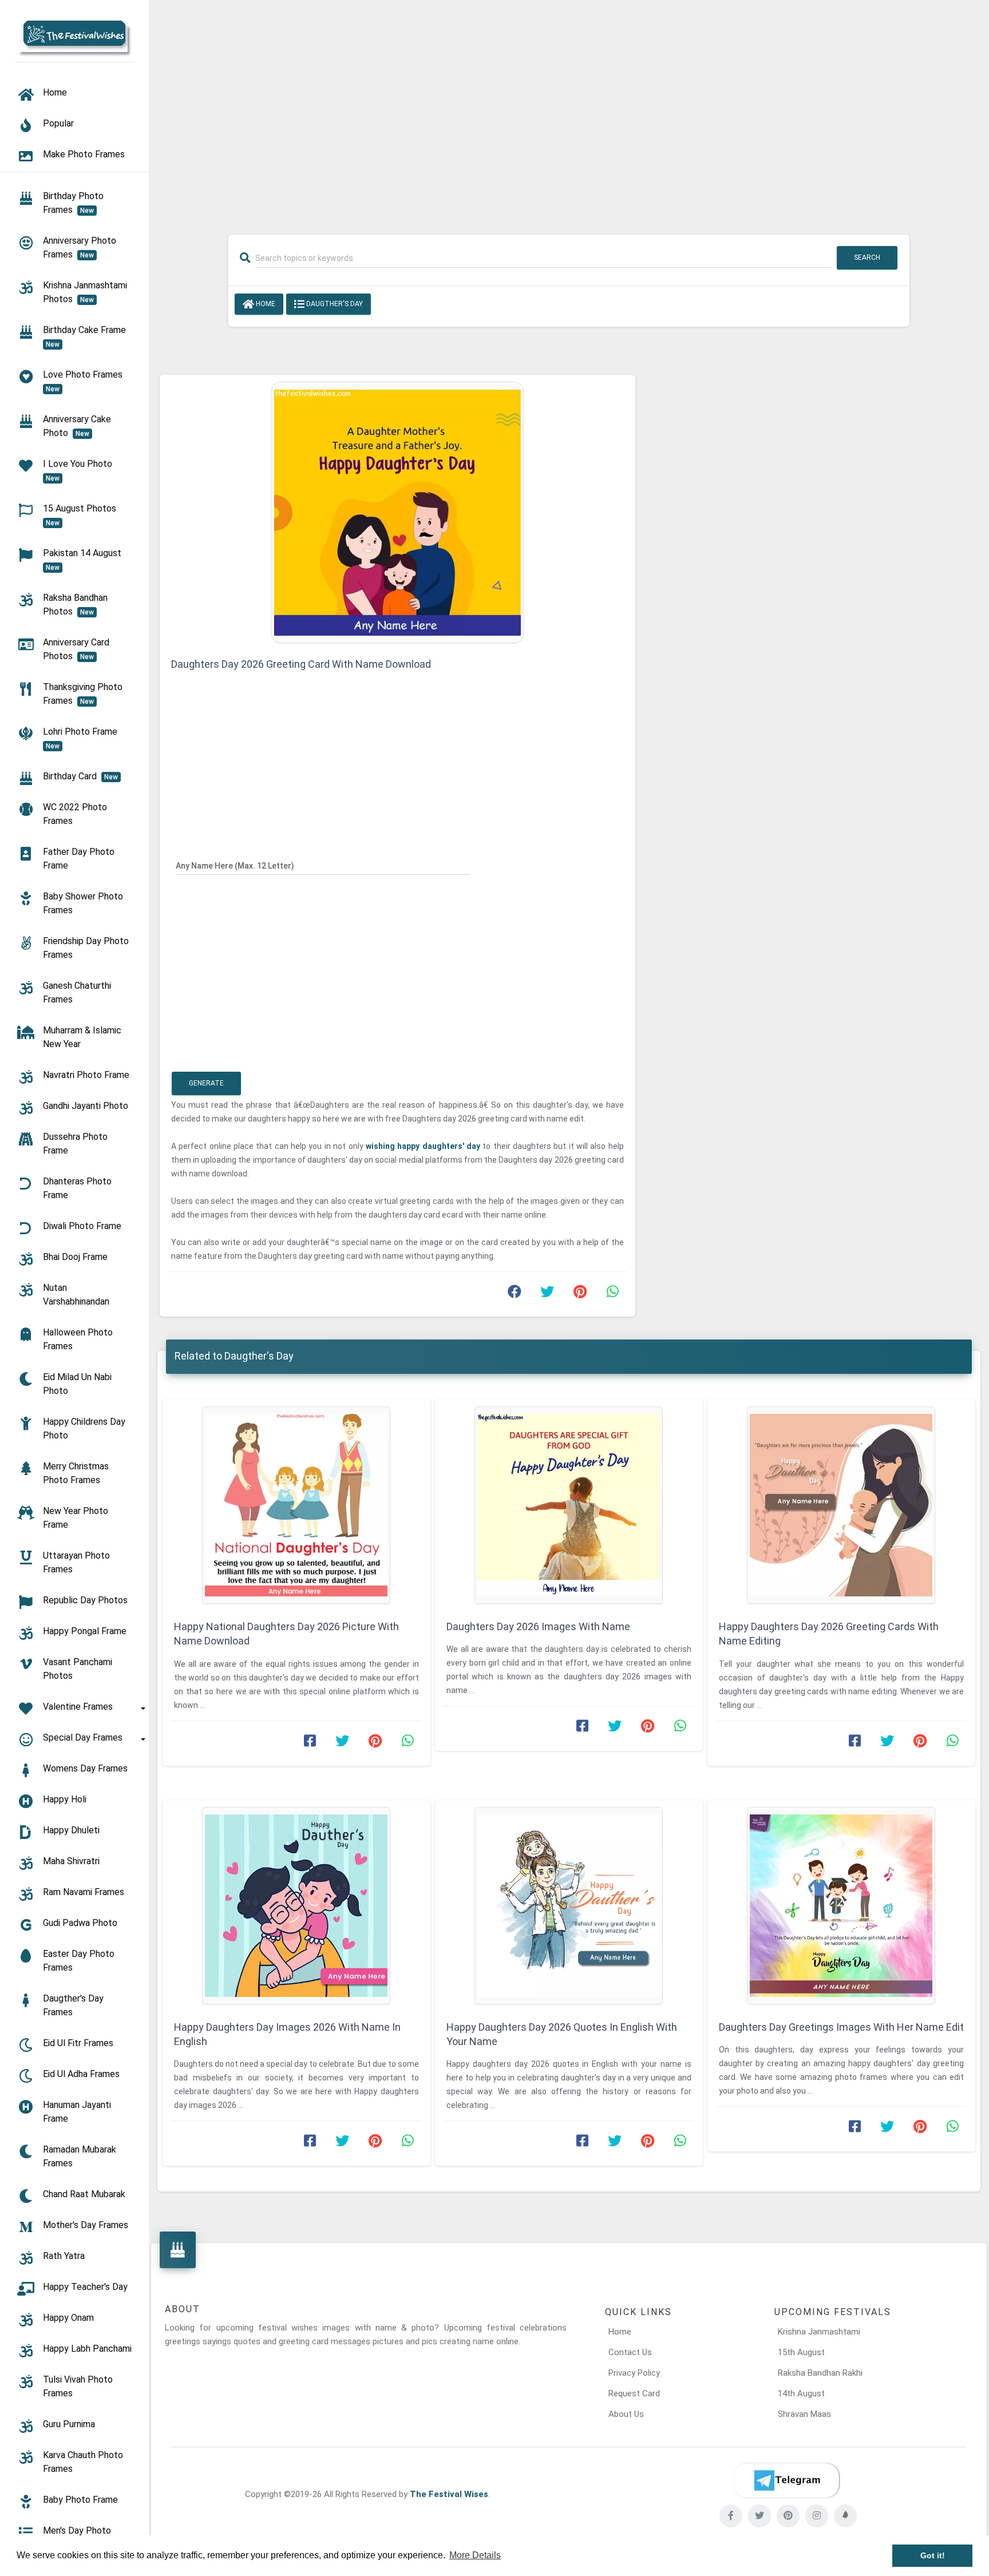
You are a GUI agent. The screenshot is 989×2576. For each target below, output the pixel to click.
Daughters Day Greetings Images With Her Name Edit (841, 2027)
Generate (206, 1083)
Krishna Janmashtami (819, 2332)
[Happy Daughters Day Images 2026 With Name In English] (296, 1906)
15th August (801, 2352)
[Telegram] (786, 2480)
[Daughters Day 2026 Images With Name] (569, 1505)
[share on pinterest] (580, 1294)
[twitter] (759, 2516)
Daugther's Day (334, 304)
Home (265, 304)
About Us (626, 2414)
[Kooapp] (845, 2516)
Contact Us (630, 2352)
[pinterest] (788, 2516)
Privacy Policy (634, 2373)
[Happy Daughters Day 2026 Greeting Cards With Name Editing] (841, 1505)
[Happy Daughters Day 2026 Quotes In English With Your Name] (569, 1906)
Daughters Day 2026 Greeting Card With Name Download (301, 664)
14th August (801, 2393)
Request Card (634, 2393)
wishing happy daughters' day (424, 1146)
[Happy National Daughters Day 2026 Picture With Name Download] (296, 1505)
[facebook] (731, 2516)
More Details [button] (475, 2555)
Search (867, 257)
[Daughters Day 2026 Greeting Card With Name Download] (397, 512)
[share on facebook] (515, 1294)
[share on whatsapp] (612, 1294)
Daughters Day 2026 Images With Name (538, 1626)
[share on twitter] (547, 1294)
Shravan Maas (804, 2414)
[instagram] (817, 2516)
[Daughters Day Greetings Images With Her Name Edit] (841, 1906)
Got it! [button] (933, 2555)
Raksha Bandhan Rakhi (820, 2373)
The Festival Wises (449, 2494)
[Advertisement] (569, 110)
